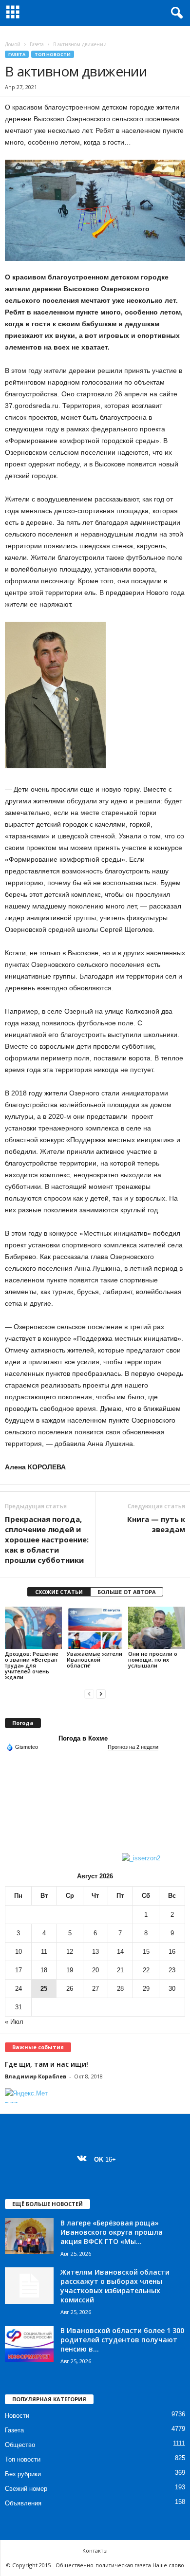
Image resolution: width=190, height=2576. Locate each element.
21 (120, 1970)
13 (95, 1952)
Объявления (23, 2503)
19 (70, 1970)
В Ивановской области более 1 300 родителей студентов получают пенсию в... (122, 2340)
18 (44, 1970)
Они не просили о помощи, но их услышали (153, 1659)
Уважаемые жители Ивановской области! (95, 1659)
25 (44, 1989)
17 (19, 1970)
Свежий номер (26, 2489)
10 (19, 1952)
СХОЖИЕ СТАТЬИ (59, 1592)
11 (44, 1952)
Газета (37, 44)
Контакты (95, 2550)
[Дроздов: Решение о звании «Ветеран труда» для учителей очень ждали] (33, 1628)
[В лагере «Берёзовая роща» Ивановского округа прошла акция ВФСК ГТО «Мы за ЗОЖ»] (29, 2236)
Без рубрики (23, 2474)
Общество (20, 2445)
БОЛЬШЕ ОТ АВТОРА (127, 1592)
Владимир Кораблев (36, 2076)
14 (120, 1952)
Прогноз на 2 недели (133, 1747)
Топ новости (53, 54)
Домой (13, 44)
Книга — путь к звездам (156, 1524)
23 (172, 1970)
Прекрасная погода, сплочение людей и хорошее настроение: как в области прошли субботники (47, 1539)
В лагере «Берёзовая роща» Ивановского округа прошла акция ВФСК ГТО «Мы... (112, 2232)
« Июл (14, 2022)
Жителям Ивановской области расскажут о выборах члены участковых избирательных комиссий (115, 2286)
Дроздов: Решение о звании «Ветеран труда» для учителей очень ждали (32, 1665)
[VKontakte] (84, 2159)
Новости (17, 2416)
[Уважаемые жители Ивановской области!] (95, 1628)
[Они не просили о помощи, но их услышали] (157, 1628)
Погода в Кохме (83, 1738)
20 (95, 1970)
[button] (175, 13)
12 (70, 1952)
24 (19, 1989)
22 (146, 1970)
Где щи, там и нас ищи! (47, 2064)
